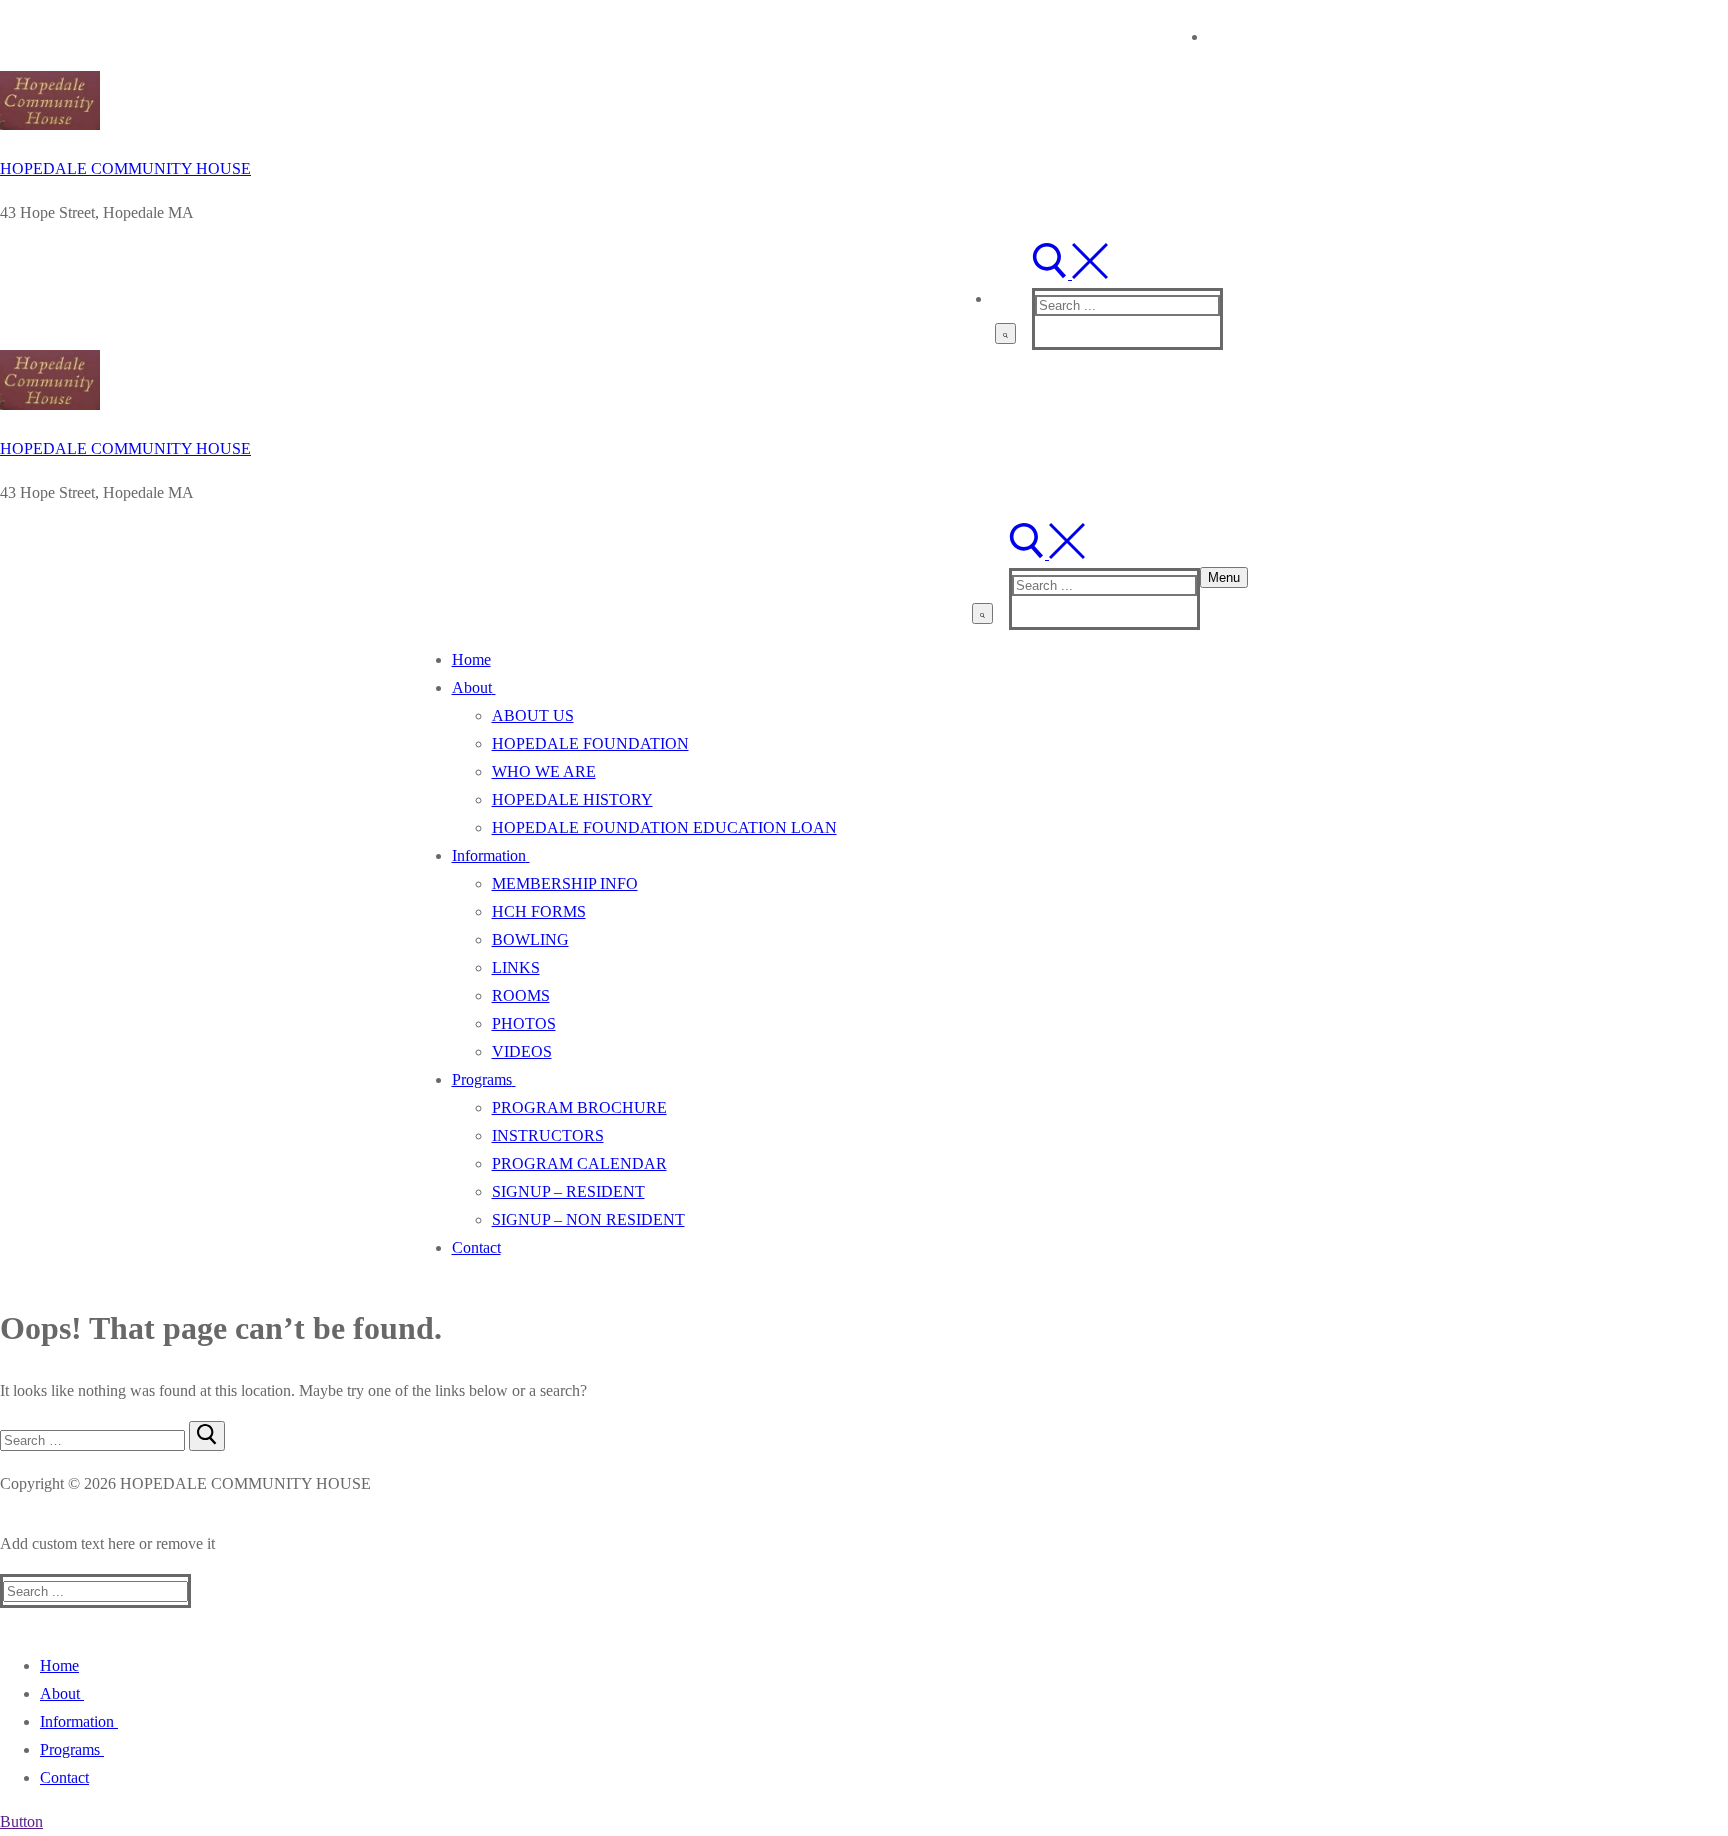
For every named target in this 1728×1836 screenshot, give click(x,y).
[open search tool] (1070, 273)
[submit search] (1005, 333)
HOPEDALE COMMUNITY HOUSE (125, 168)
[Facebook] (1225, 34)
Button (21, 1821)
